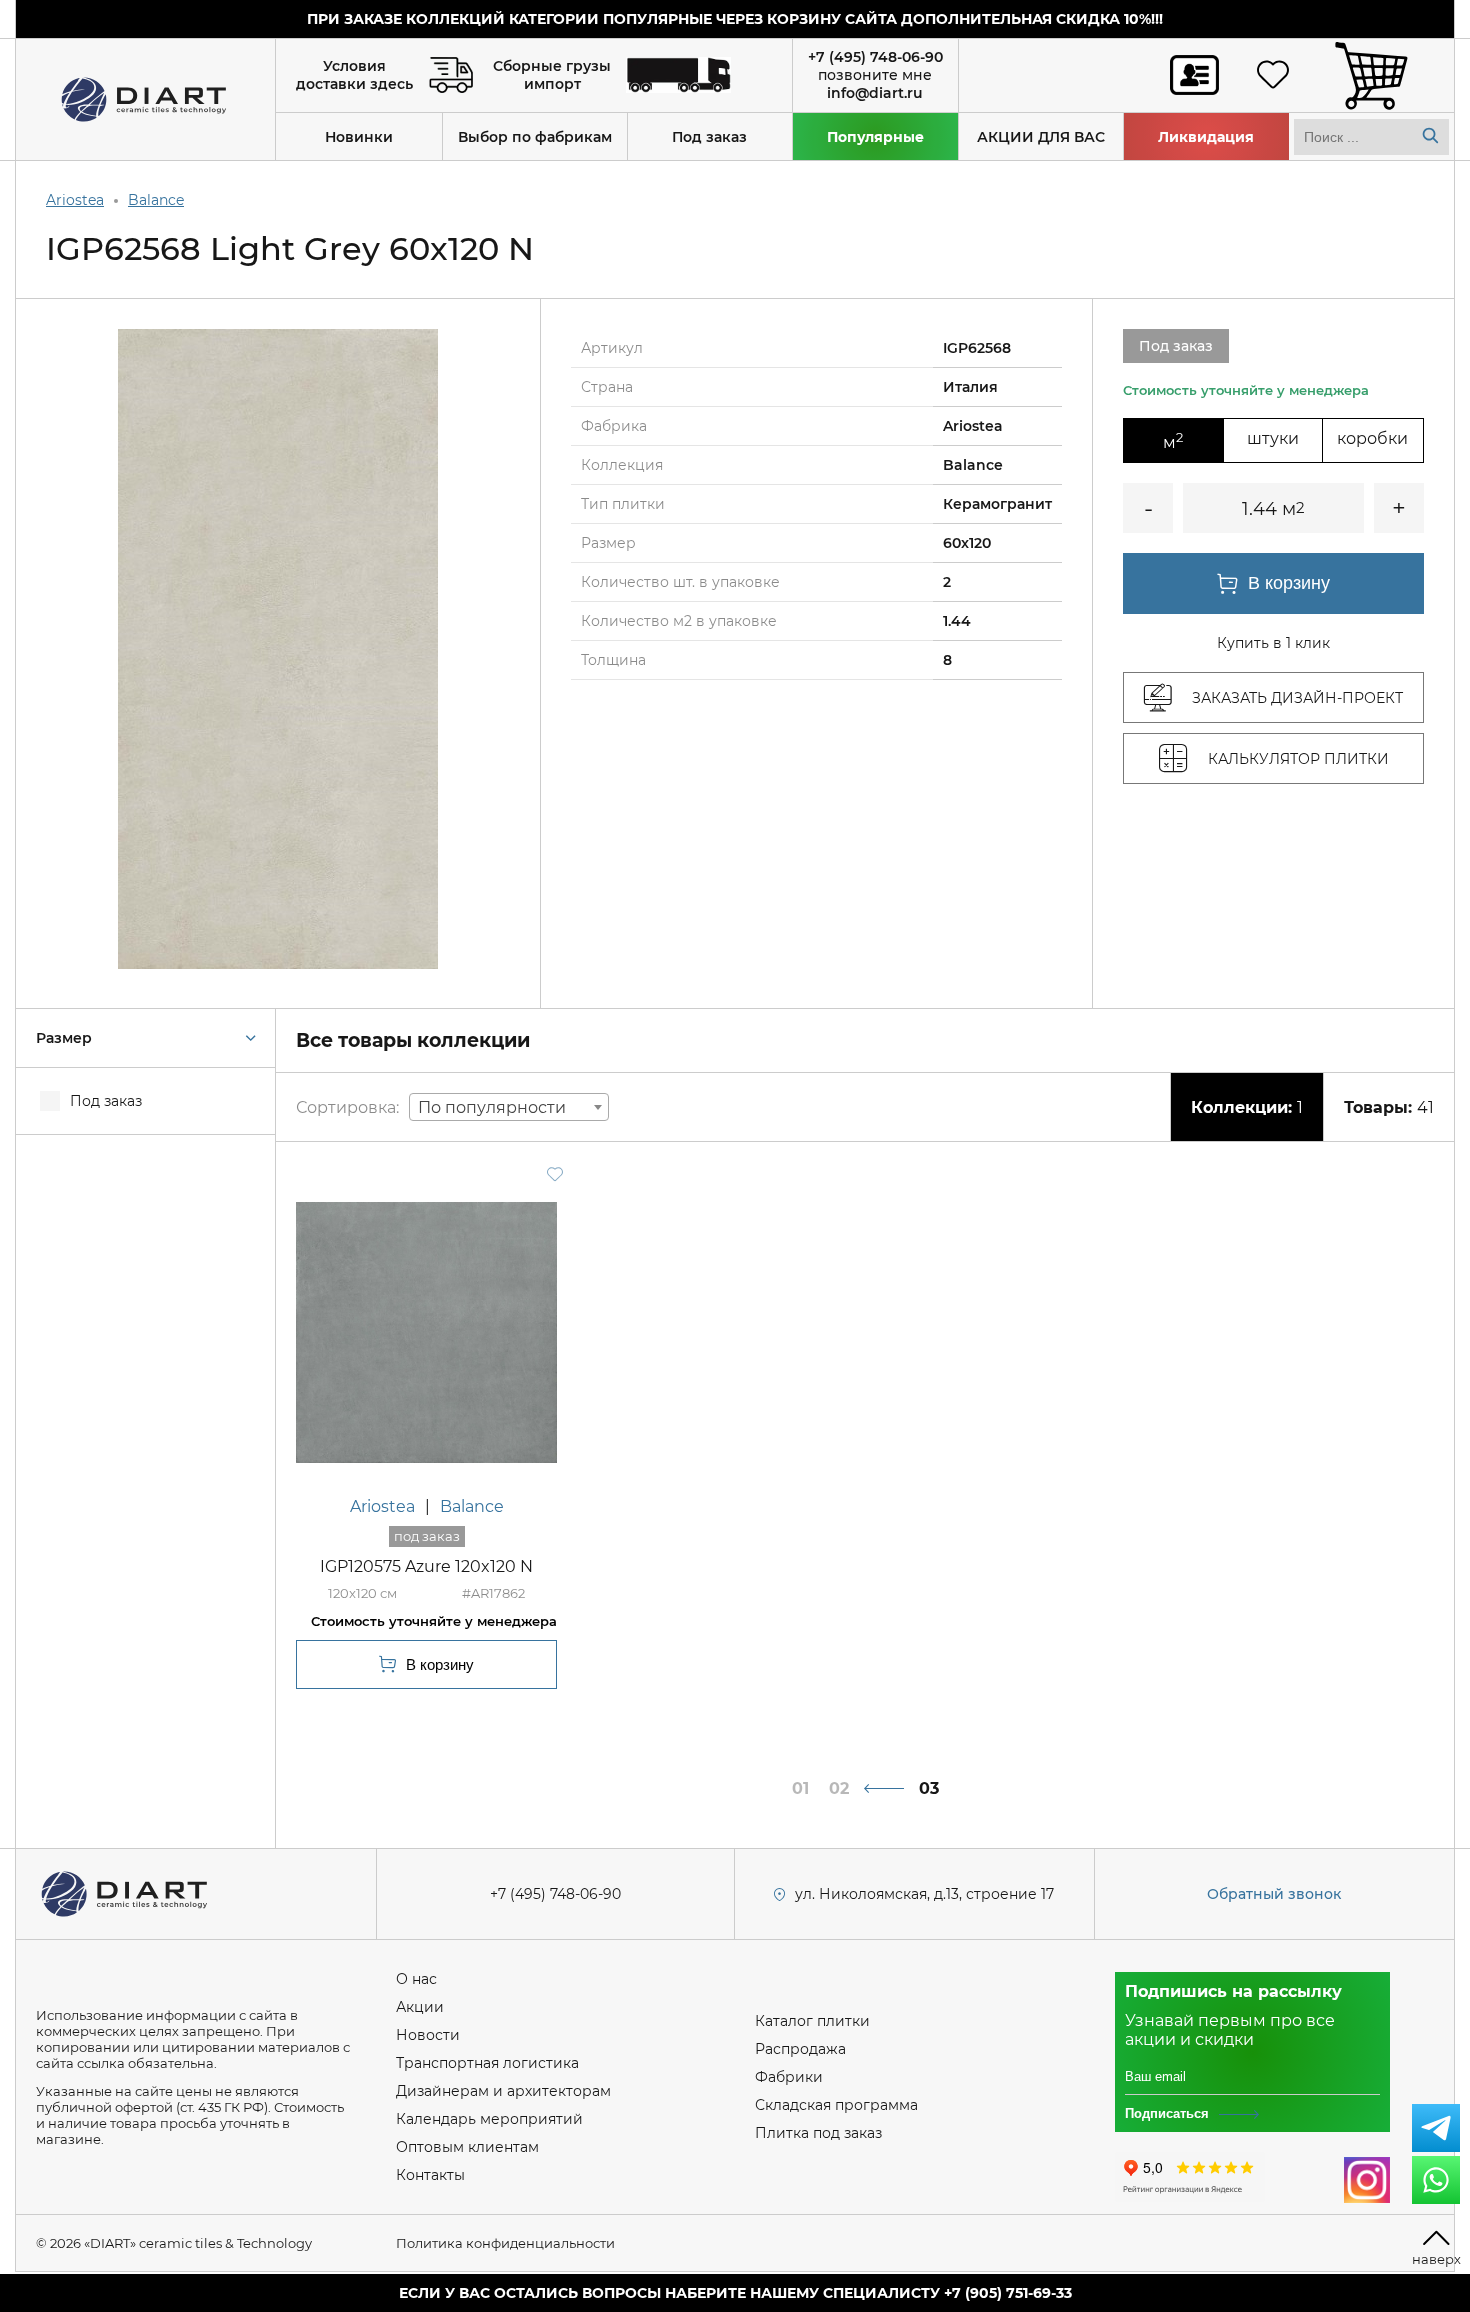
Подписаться (1167, 2113)
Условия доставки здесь (354, 75)
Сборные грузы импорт (552, 75)
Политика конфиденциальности (505, 2243)
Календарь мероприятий (489, 2119)
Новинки (359, 137)
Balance (156, 200)
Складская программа (836, 2105)
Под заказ (709, 137)
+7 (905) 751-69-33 (1008, 2293)
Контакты (430, 2175)
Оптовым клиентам (467, 2147)
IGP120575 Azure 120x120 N (426, 1566)
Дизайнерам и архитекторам (503, 2091)
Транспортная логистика (487, 2063)
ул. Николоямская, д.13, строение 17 (924, 1894)
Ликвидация (1206, 137)
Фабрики (789, 2077)
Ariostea (75, 200)
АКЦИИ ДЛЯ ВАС (1041, 137)
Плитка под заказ (818, 2133)
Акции (420, 2007)
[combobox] (509, 1107)
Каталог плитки (812, 2021)
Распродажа (800, 2049)
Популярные (875, 137)
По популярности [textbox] (492, 1107)
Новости (428, 2035)
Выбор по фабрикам (535, 137)
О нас (416, 1979)
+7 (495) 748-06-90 (875, 57)
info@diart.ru (875, 93)
